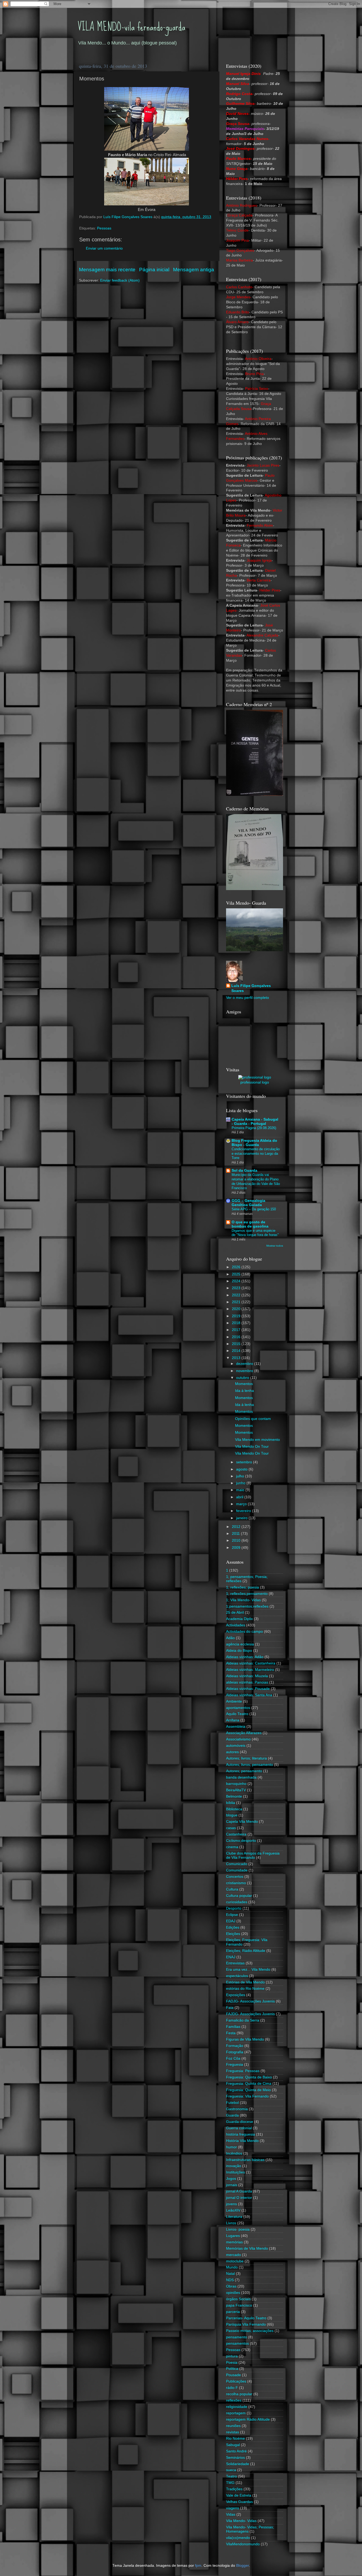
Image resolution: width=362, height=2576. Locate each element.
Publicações (236, 2381)
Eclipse (232, 1915)
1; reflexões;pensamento (247, 1594)
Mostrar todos (275, 1246)
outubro (243, 1378)
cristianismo (236, 1883)
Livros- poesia (238, 2229)
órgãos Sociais (238, 2299)
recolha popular (239, 2394)
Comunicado (237, 1864)
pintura (232, 2356)
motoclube (235, 2261)
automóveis (236, 1746)
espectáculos (237, 1976)
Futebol (232, 2103)
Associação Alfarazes (244, 1733)
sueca (231, 2470)
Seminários (235, 2458)
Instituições (235, 2172)
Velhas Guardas (239, 2502)
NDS (230, 2280)
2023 (237, 1288)
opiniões (233, 2293)
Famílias (233, 2027)
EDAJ (231, 1921)
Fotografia (235, 2052)
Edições (233, 1927)
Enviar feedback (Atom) (120, 280)
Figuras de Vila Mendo (245, 2039)
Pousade (233, 2375)
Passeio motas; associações (250, 2331)
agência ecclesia (240, 1644)
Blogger (242, 2566)
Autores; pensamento (244, 1771)
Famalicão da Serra (243, 2020)
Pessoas (104, 228)
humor (231, 2147)
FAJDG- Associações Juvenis (250, 2014)
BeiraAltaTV (236, 1790)
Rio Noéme (235, 2439)
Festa (231, 2033)
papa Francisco (239, 2305)
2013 (237, 1358)
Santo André (236, 2451)
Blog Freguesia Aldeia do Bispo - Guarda (254, 1143)
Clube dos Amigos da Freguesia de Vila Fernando (253, 1855)
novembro (245, 1371)
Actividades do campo (244, 1632)
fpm (198, 2566)
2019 (237, 1316)
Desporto (234, 1908)
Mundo (232, 2267)
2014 (237, 1351)
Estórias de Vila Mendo (245, 1982)
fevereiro (244, 1511)
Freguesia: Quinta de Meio (248, 2090)
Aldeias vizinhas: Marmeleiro (250, 1670)
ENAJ (231, 1957)
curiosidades (237, 1902)
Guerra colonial (239, 2128)
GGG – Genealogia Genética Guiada (248, 1203)
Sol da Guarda (244, 1170)
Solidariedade (238, 2464)
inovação (234, 2166)
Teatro (231, 2476)
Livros (231, 2223)
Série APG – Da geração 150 (254, 1209)
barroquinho (236, 1784)
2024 (237, 1281)
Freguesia (235, 2065)
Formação (235, 2046)
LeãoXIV (233, 2210)
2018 (237, 1323)
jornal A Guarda (239, 2191)
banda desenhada (241, 1777)
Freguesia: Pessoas (243, 2071)
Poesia (232, 2363)
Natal (230, 2274)
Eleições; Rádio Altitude (246, 1951)
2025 (237, 1274)
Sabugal (233, 2445)
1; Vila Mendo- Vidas (243, 1600)
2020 (237, 1309)
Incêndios (234, 2153)
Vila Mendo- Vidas (241, 2521)
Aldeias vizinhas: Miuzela (247, 1676)
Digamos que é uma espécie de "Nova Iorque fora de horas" (255, 1233)
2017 (237, 1330)
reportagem (236, 2413)
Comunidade (237, 1870)
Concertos (235, 1877)
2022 (237, 1295)
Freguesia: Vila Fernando (247, 2096)
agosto (242, 1469)
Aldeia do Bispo (239, 1651)
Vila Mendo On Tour (252, 1447)
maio (241, 1490)
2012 (237, 1527)
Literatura (234, 2217)
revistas (233, 2432)
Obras (231, 2286)
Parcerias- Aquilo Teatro (246, 2318)
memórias (234, 2242)
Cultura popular (239, 1896)
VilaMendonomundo (243, 2544)
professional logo (255, 1082)
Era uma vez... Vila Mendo (248, 1970)
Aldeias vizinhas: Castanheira (251, 1663)
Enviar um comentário (104, 248)
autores (232, 1752)
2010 (237, 1540)
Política (232, 2369)
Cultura (232, 1889)
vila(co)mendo (238, 2538)
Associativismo (238, 1739)
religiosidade (237, 2407)
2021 (237, 1302)
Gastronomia (237, 2109)
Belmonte (234, 1796)
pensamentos (237, 2343)
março (242, 1504)
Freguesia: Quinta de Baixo (249, 2077)
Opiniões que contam (253, 1419)
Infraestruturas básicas (245, 2160)
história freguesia (240, 2134)
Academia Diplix (239, 1619)
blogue (232, 1815)
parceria (233, 2312)
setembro (245, 1462)
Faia (230, 2008)
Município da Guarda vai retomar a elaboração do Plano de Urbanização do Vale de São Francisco (256, 1181)
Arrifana (233, 1720)
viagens (233, 2508)
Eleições (233, 1934)
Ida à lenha (244, 1391)
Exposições (236, 1995)
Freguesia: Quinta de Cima (249, 2084)
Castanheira (236, 1834)
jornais (232, 2185)
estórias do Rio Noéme (245, 1989)
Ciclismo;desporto (241, 1841)
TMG (230, 2483)
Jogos (231, 2179)
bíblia (231, 1803)
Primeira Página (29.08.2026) (254, 1128)
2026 (237, 1267)
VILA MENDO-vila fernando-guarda (131, 27)
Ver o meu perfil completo (248, 998)
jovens (231, 2204)
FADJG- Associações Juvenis (250, 2001)
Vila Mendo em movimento (257, 1440)
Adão (230, 1638)
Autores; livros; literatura (246, 1758)
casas (231, 1828)
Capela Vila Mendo (242, 1822)
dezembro (245, 1364)
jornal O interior (239, 2198)
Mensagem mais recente (107, 270)
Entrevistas (235, 1963)
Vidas (231, 2514)
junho (241, 1483)
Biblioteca (234, 1809)
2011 (236, 1534)
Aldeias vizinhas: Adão (245, 1657)
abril (240, 1497)
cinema (232, 1847)
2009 (237, 1548)
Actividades (236, 1625)
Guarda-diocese (240, 2122)
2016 (237, 1337)
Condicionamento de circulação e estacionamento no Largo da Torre (256, 1153)
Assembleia (236, 1727)
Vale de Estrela (239, 2495)
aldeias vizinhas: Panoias (247, 1682)
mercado (233, 2255)
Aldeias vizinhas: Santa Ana (249, 1695)
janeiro (242, 1518)
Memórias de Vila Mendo (247, 2248)
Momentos (244, 1384)
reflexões (234, 2400)
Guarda (232, 2115)
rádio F (232, 2388)
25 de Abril (235, 1612)
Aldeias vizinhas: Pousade (248, 1689)
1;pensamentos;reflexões (247, 1606)
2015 (237, 1344)
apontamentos (238, 1708)
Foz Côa (233, 2058)
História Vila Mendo (242, 2141)
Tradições (234, 2489)
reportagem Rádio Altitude (248, 2419)
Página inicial (154, 270)
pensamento (237, 2337)
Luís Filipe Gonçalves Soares (251, 988)
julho (241, 1476)
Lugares (233, 2236)
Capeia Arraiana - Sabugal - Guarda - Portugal (255, 1122)
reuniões (233, 2426)
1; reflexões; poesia (242, 1587)
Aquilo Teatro (237, 1714)
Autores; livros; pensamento (250, 1765)
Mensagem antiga (194, 270)
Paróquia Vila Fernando (246, 2324)
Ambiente (234, 1701)
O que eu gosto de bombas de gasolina (250, 1224)
